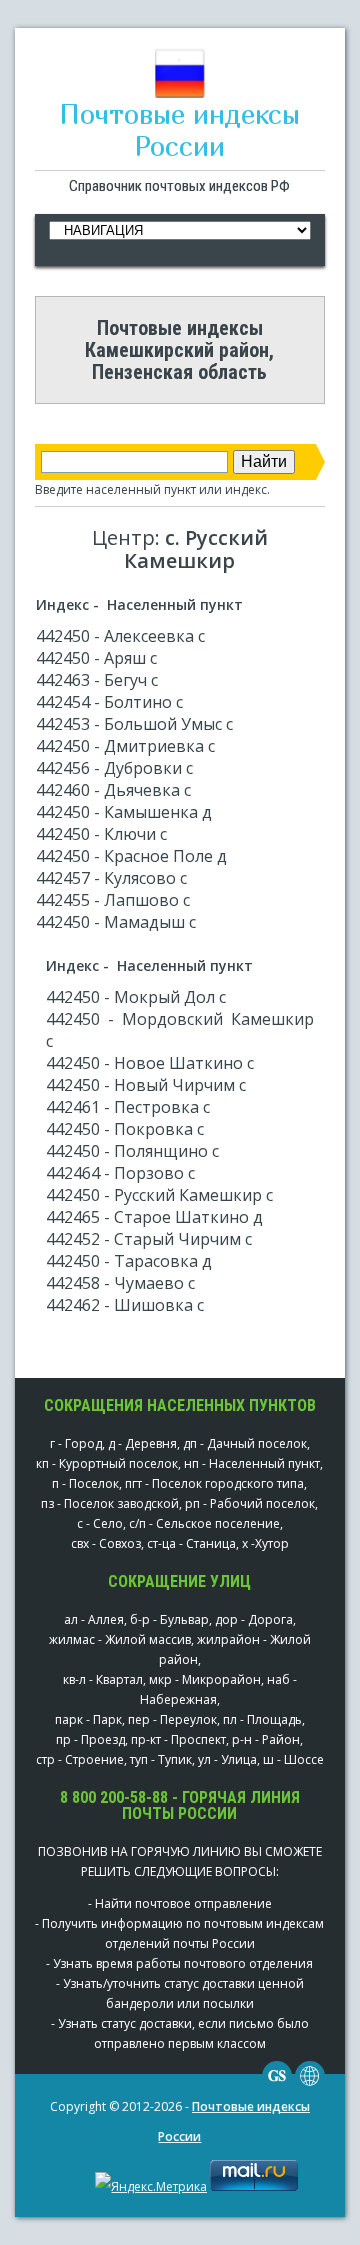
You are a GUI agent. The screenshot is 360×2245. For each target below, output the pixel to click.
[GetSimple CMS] (277, 2086)
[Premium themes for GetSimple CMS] (310, 2086)
